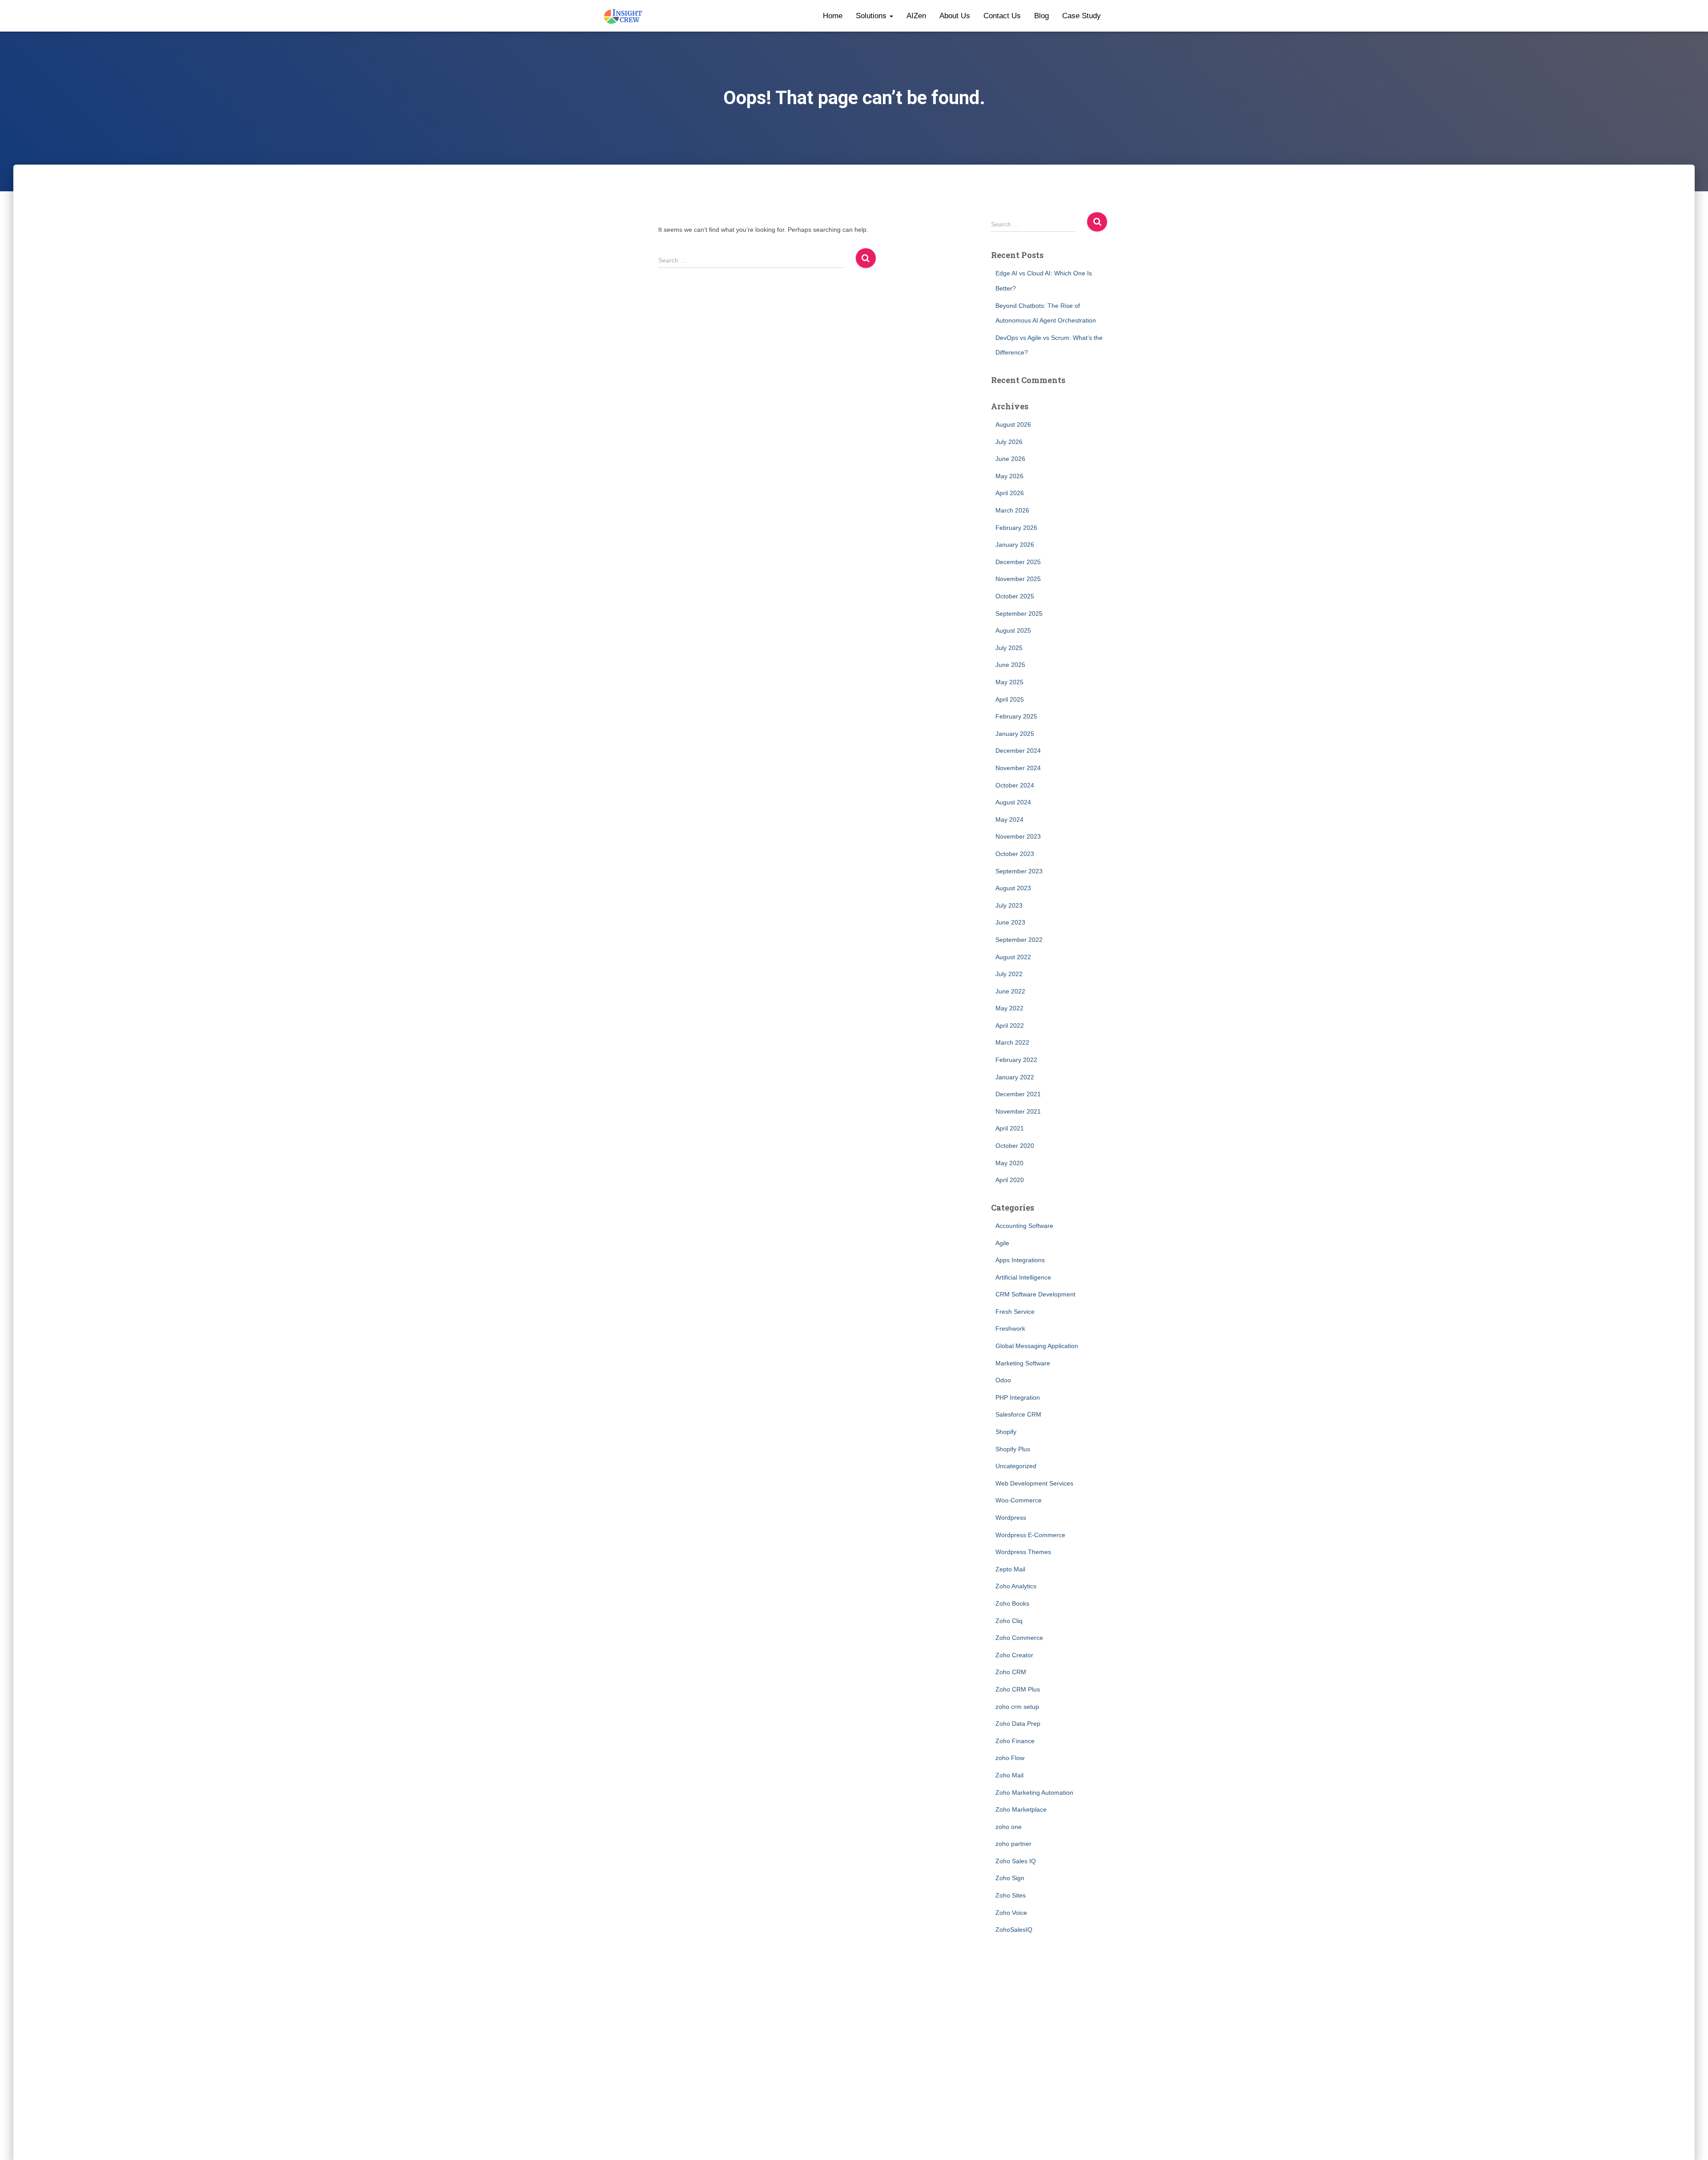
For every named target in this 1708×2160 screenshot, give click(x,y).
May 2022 (1009, 1008)
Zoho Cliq (1009, 1621)
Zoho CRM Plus (1018, 1689)
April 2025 (1010, 699)
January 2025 (1015, 734)
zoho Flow (1010, 1758)
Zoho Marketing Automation (1034, 1793)
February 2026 (1016, 528)
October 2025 (1015, 596)
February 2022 (1016, 1060)
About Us (955, 16)
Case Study (1082, 16)
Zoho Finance (1015, 1741)
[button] (891, 16)
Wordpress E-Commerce (1030, 1535)
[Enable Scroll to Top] (1690, 2142)
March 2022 (1012, 1042)
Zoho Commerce (1019, 1638)
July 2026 (1009, 442)
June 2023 (1010, 922)
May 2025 (1009, 682)
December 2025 (1018, 562)
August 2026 (1013, 424)
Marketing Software (1023, 1363)
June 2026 (1010, 459)
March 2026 (1012, 510)
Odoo (1003, 1380)
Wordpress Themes (1023, 1552)
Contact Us (1002, 16)
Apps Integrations (1020, 1260)
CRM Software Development (1035, 1294)
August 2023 (1013, 888)
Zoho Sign (1010, 1878)
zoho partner (1013, 1844)
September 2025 (1019, 614)
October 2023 (1015, 854)
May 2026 (1009, 476)
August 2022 (1013, 957)
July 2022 (1009, 974)
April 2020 (1010, 1180)
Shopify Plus (1013, 1449)
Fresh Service (1015, 1312)
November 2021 (1018, 1111)
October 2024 (1015, 785)
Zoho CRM (1011, 1672)
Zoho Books (1012, 1603)
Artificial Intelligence (1023, 1277)
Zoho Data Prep (1018, 1724)
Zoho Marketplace (1021, 1809)
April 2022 (1010, 1025)
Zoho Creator (1014, 1655)
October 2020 (1015, 1146)
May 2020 (1009, 1163)
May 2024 (1009, 820)
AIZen (916, 16)
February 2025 (1016, 716)
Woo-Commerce (1019, 1500)
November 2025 (1018, 579)
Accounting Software (1024, 1226)
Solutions (872, 16)
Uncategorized (1016, 1466)
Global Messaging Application (1037, 1346)
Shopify (1006, 1432)
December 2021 (1018, 1094)
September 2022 (1019, 940)
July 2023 (1009, 905)
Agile (1002, 1243)
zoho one (1009, 1827)
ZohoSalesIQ (1014, 1930)
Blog (1041, 16)
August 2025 (1013, 630)
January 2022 (1015, 1077)
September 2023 (1019, 871)
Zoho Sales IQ (1016, 1861)
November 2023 (1018, 836)
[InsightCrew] (623, 16)
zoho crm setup (1017, 1707)
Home (833, 16)
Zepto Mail (1010, 1569)
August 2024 (1013, 802)
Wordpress (1011, 1518)
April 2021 (1010, 1128)
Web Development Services (1034, 1483)
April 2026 (1010, 493)
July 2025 (1009, 648)
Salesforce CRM (1018, 1414)
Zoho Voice (1011, 1913)
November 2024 (1018, 768)
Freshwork (1010, 1328)
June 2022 (1010, 991)
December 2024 (1018, 751)
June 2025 (1010, 665)
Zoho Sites (1011, 1895)
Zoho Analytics (1016, 1586)
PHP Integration (1018, 1397)
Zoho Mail (1009, 1775)
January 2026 (1015, 545)
